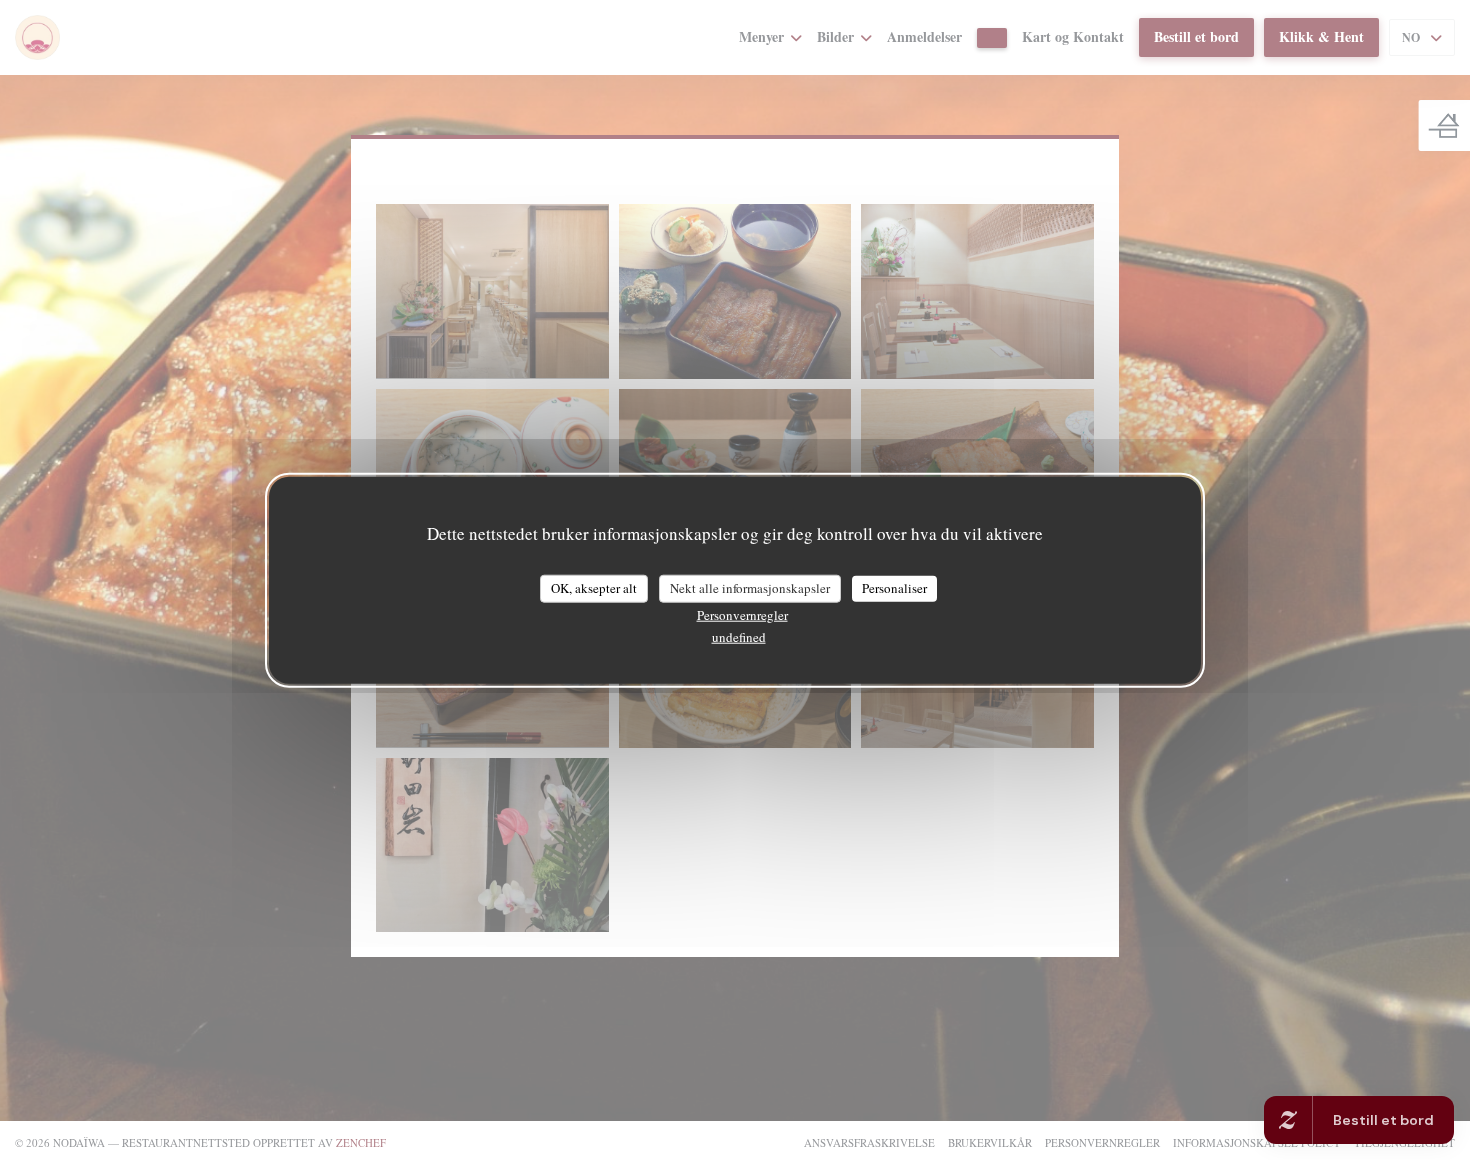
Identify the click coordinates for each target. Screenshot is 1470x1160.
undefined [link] (739, 636)
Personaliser (894, 588)
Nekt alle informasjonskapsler (750, 588)
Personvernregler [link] (742, 614)
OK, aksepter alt (594, 588)
